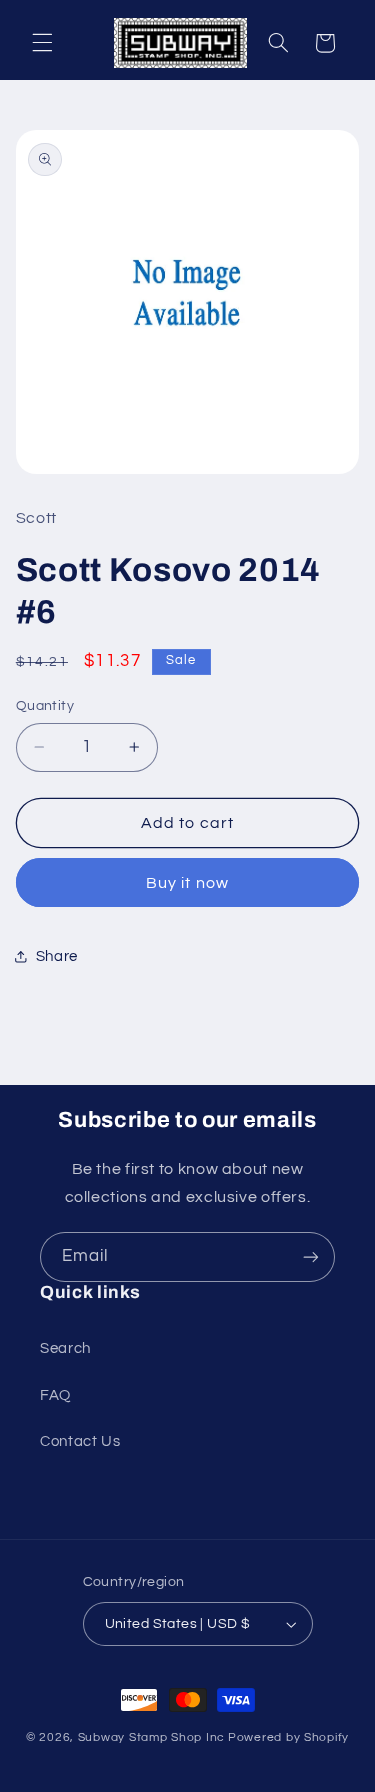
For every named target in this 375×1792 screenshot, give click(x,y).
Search (65, 1348)
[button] (42, 43)
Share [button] (57, 956)
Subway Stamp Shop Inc (151, 1737)
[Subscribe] (311, 1256)
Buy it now (187, 883)
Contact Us (80, 1441)
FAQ (55, 1395)
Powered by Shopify (288, 1737)
